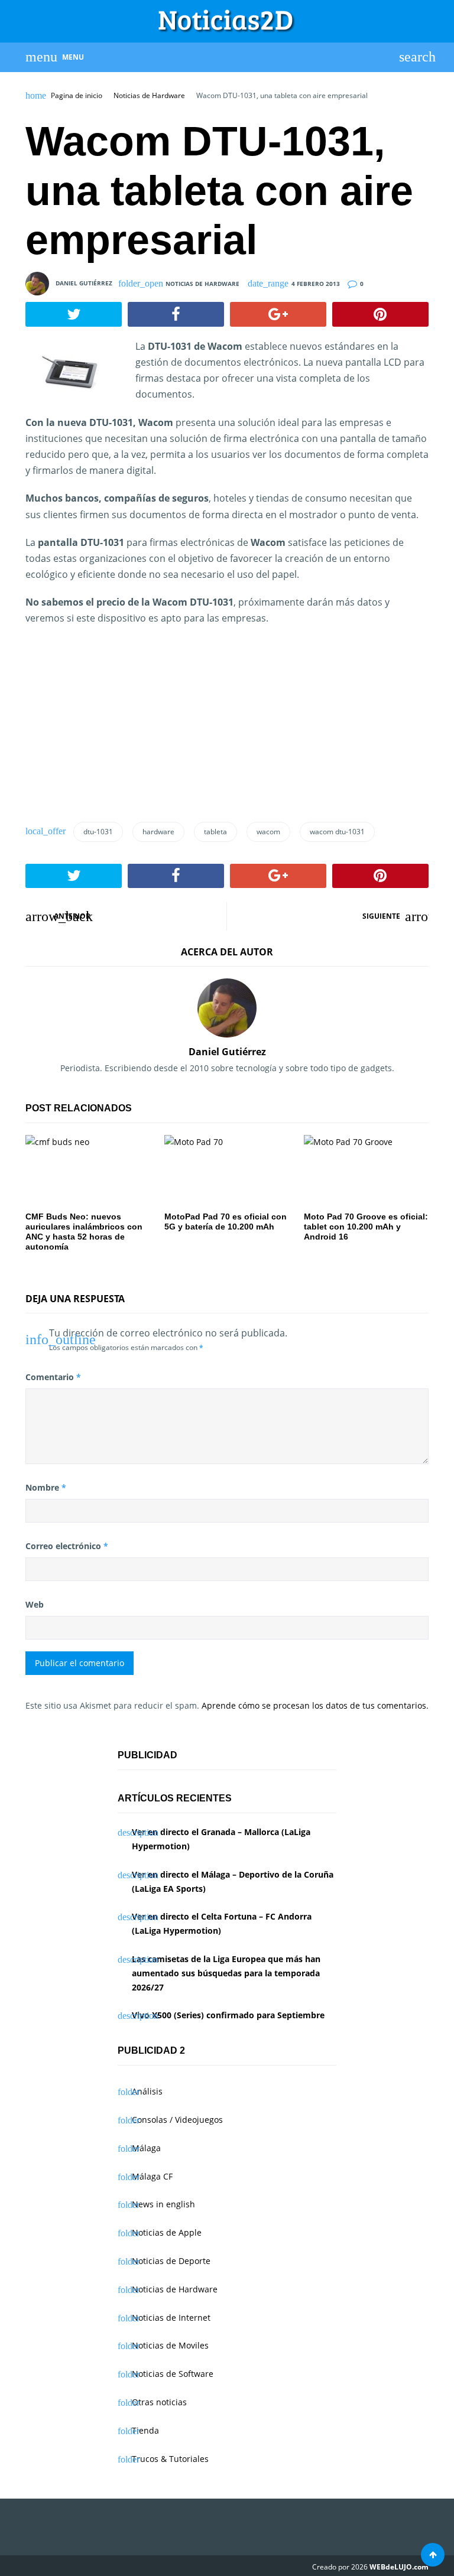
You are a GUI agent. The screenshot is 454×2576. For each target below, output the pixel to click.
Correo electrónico (67, 1546)
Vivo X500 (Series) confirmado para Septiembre (228, 2015)
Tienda (145, 2430)
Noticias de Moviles (170, 2345)
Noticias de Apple (167, 2232)
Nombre (46, 1487)
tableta (215, 832)
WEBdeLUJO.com (399, 2567)
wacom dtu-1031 (337, 832)
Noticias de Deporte (171, 2261)
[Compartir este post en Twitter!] (74, 314)
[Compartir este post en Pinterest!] (380, 314)
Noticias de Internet (171, 2318)
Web (35, 1604)
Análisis (147, 2091)
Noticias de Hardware (149, 96)
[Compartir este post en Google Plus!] (278, 314)
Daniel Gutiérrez (84, 283)
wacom (268, 832)
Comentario (53, 1377)
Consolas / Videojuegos (177, 2120)
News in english (163, 2204)
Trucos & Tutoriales (170, 2459)
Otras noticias (159, 2402)
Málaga (146, 2148)
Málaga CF (152, 2176)
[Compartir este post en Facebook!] (176, 314)
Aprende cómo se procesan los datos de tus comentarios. (315, 1705)
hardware (158, 832)
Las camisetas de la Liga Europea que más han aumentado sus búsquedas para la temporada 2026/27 (226, 1973)
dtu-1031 (98, 832)
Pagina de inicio (77, 96)
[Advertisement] (114, 728)
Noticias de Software (173, 2374)
